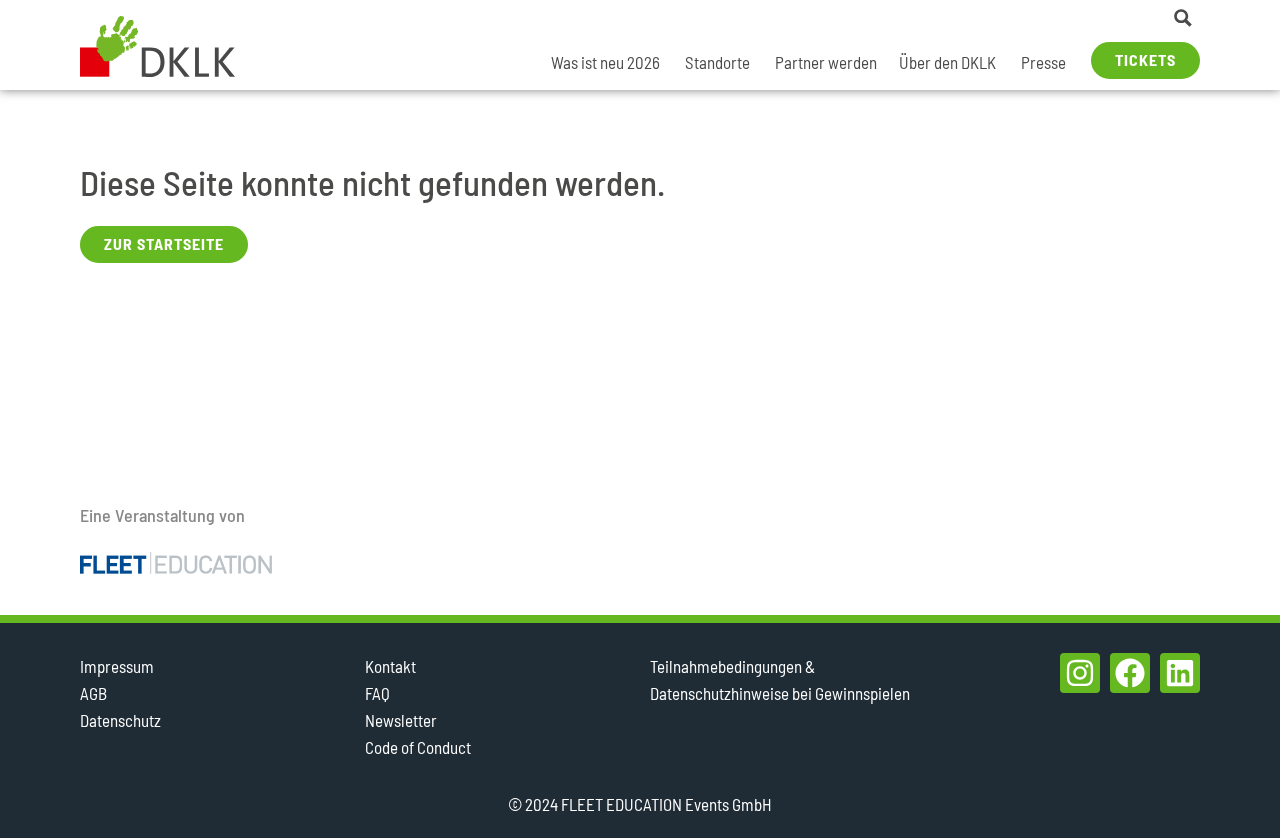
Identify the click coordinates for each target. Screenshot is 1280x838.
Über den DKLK (947, 62)
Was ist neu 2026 (605, 62)
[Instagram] (1080, 673)
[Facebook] (1130, 673)
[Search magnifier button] (1183, 18)
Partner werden (826, 62)
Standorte (717, 62)
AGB (93, 693)
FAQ (377, 693)
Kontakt (390, 666)
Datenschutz (120, 720)
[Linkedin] (1180, 673)
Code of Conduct (418, 747)
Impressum (117, 666)
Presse (1043, 62)
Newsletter (401, 720)
